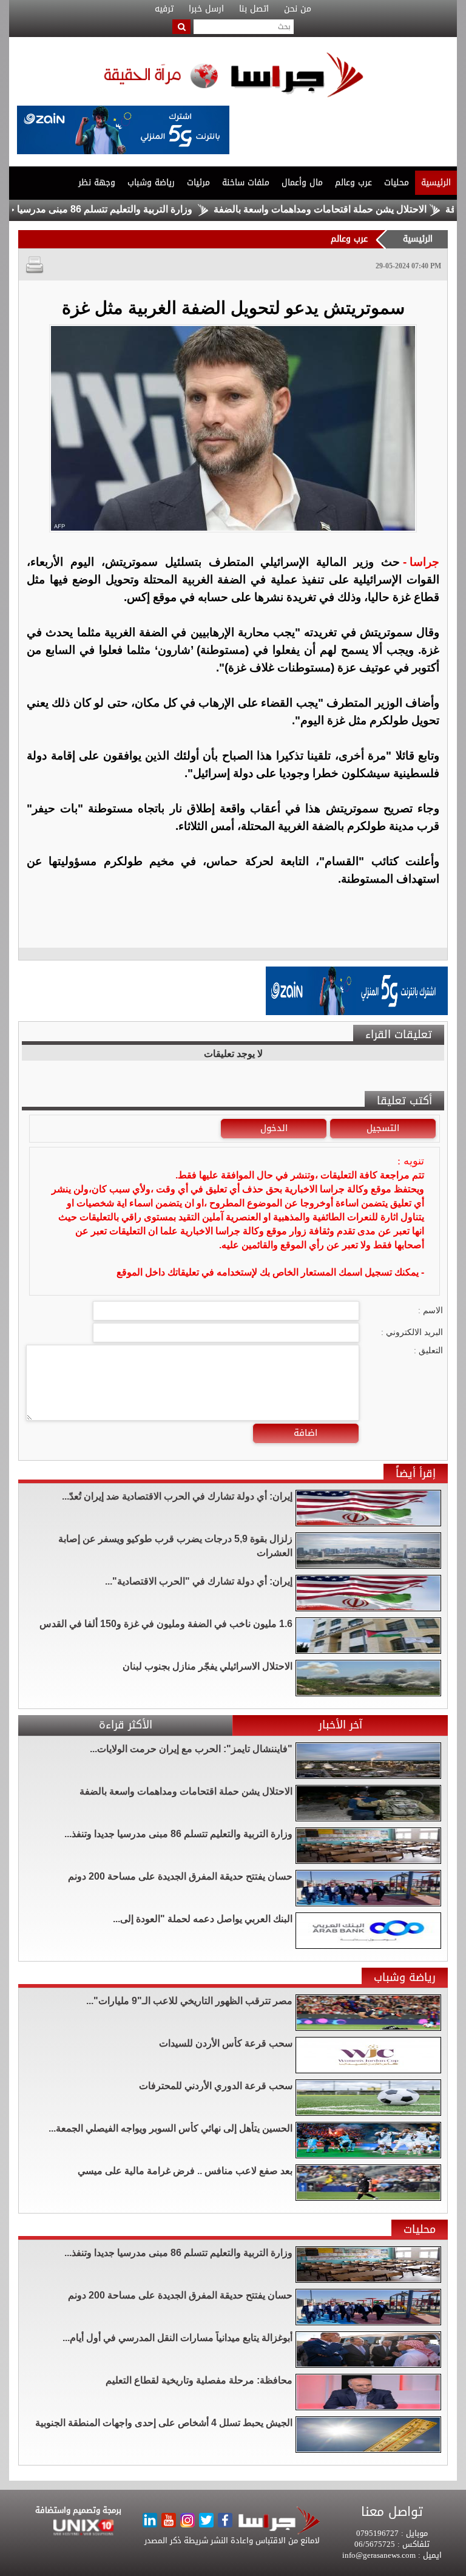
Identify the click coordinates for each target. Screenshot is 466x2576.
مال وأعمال (302, 182)
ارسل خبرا (206, 9)
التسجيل (383, 1128)
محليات (397, 182)
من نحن (298, 9)
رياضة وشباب (151, 182)
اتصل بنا (254, 9)
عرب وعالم (353, 182)
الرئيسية (436, 182)
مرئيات (198, 182)
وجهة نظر (97, 182)
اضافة (306, 1433)
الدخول (274, 1128)
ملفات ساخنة (246, 182)
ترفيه (164, 9)
